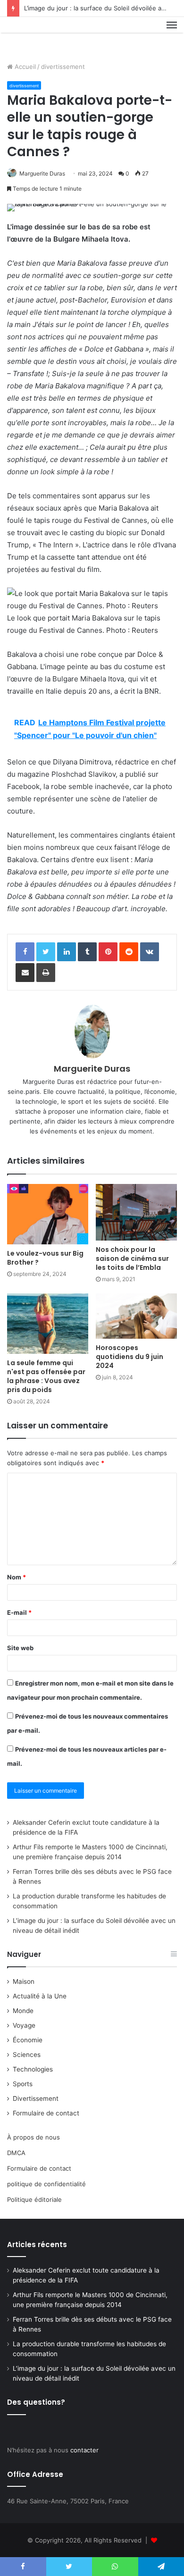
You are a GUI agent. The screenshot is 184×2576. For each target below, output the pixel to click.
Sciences (27, 2055)
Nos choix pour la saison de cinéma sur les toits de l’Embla (132, 1259)
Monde (23, 2011)
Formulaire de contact (46, 2113)
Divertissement (36, 2098)
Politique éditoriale (34, 2199)
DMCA (16, 2153)
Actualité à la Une (40, 1996)
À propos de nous (33, 2137)
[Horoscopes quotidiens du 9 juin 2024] (136, 1316)
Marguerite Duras (42, 173)
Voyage (24, 2025)
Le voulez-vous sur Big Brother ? (45, 1258)
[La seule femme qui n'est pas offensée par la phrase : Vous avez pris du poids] (48, 1324)
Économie (28, 2040)
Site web (20, 1648)
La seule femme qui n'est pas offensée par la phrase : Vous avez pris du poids (46, 1376)
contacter (84, 2450)
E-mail (19, 1612)
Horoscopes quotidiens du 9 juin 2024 (130, 1357)
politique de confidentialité (46, 2184)
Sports (23, 2084)
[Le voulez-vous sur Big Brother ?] (48, 1214)
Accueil (24, 67)
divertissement (63, 67)
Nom (17, 1577)
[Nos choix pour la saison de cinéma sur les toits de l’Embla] (136, 1212)
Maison (24, 1981)
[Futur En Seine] (39, 36)
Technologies (33, 2069)
